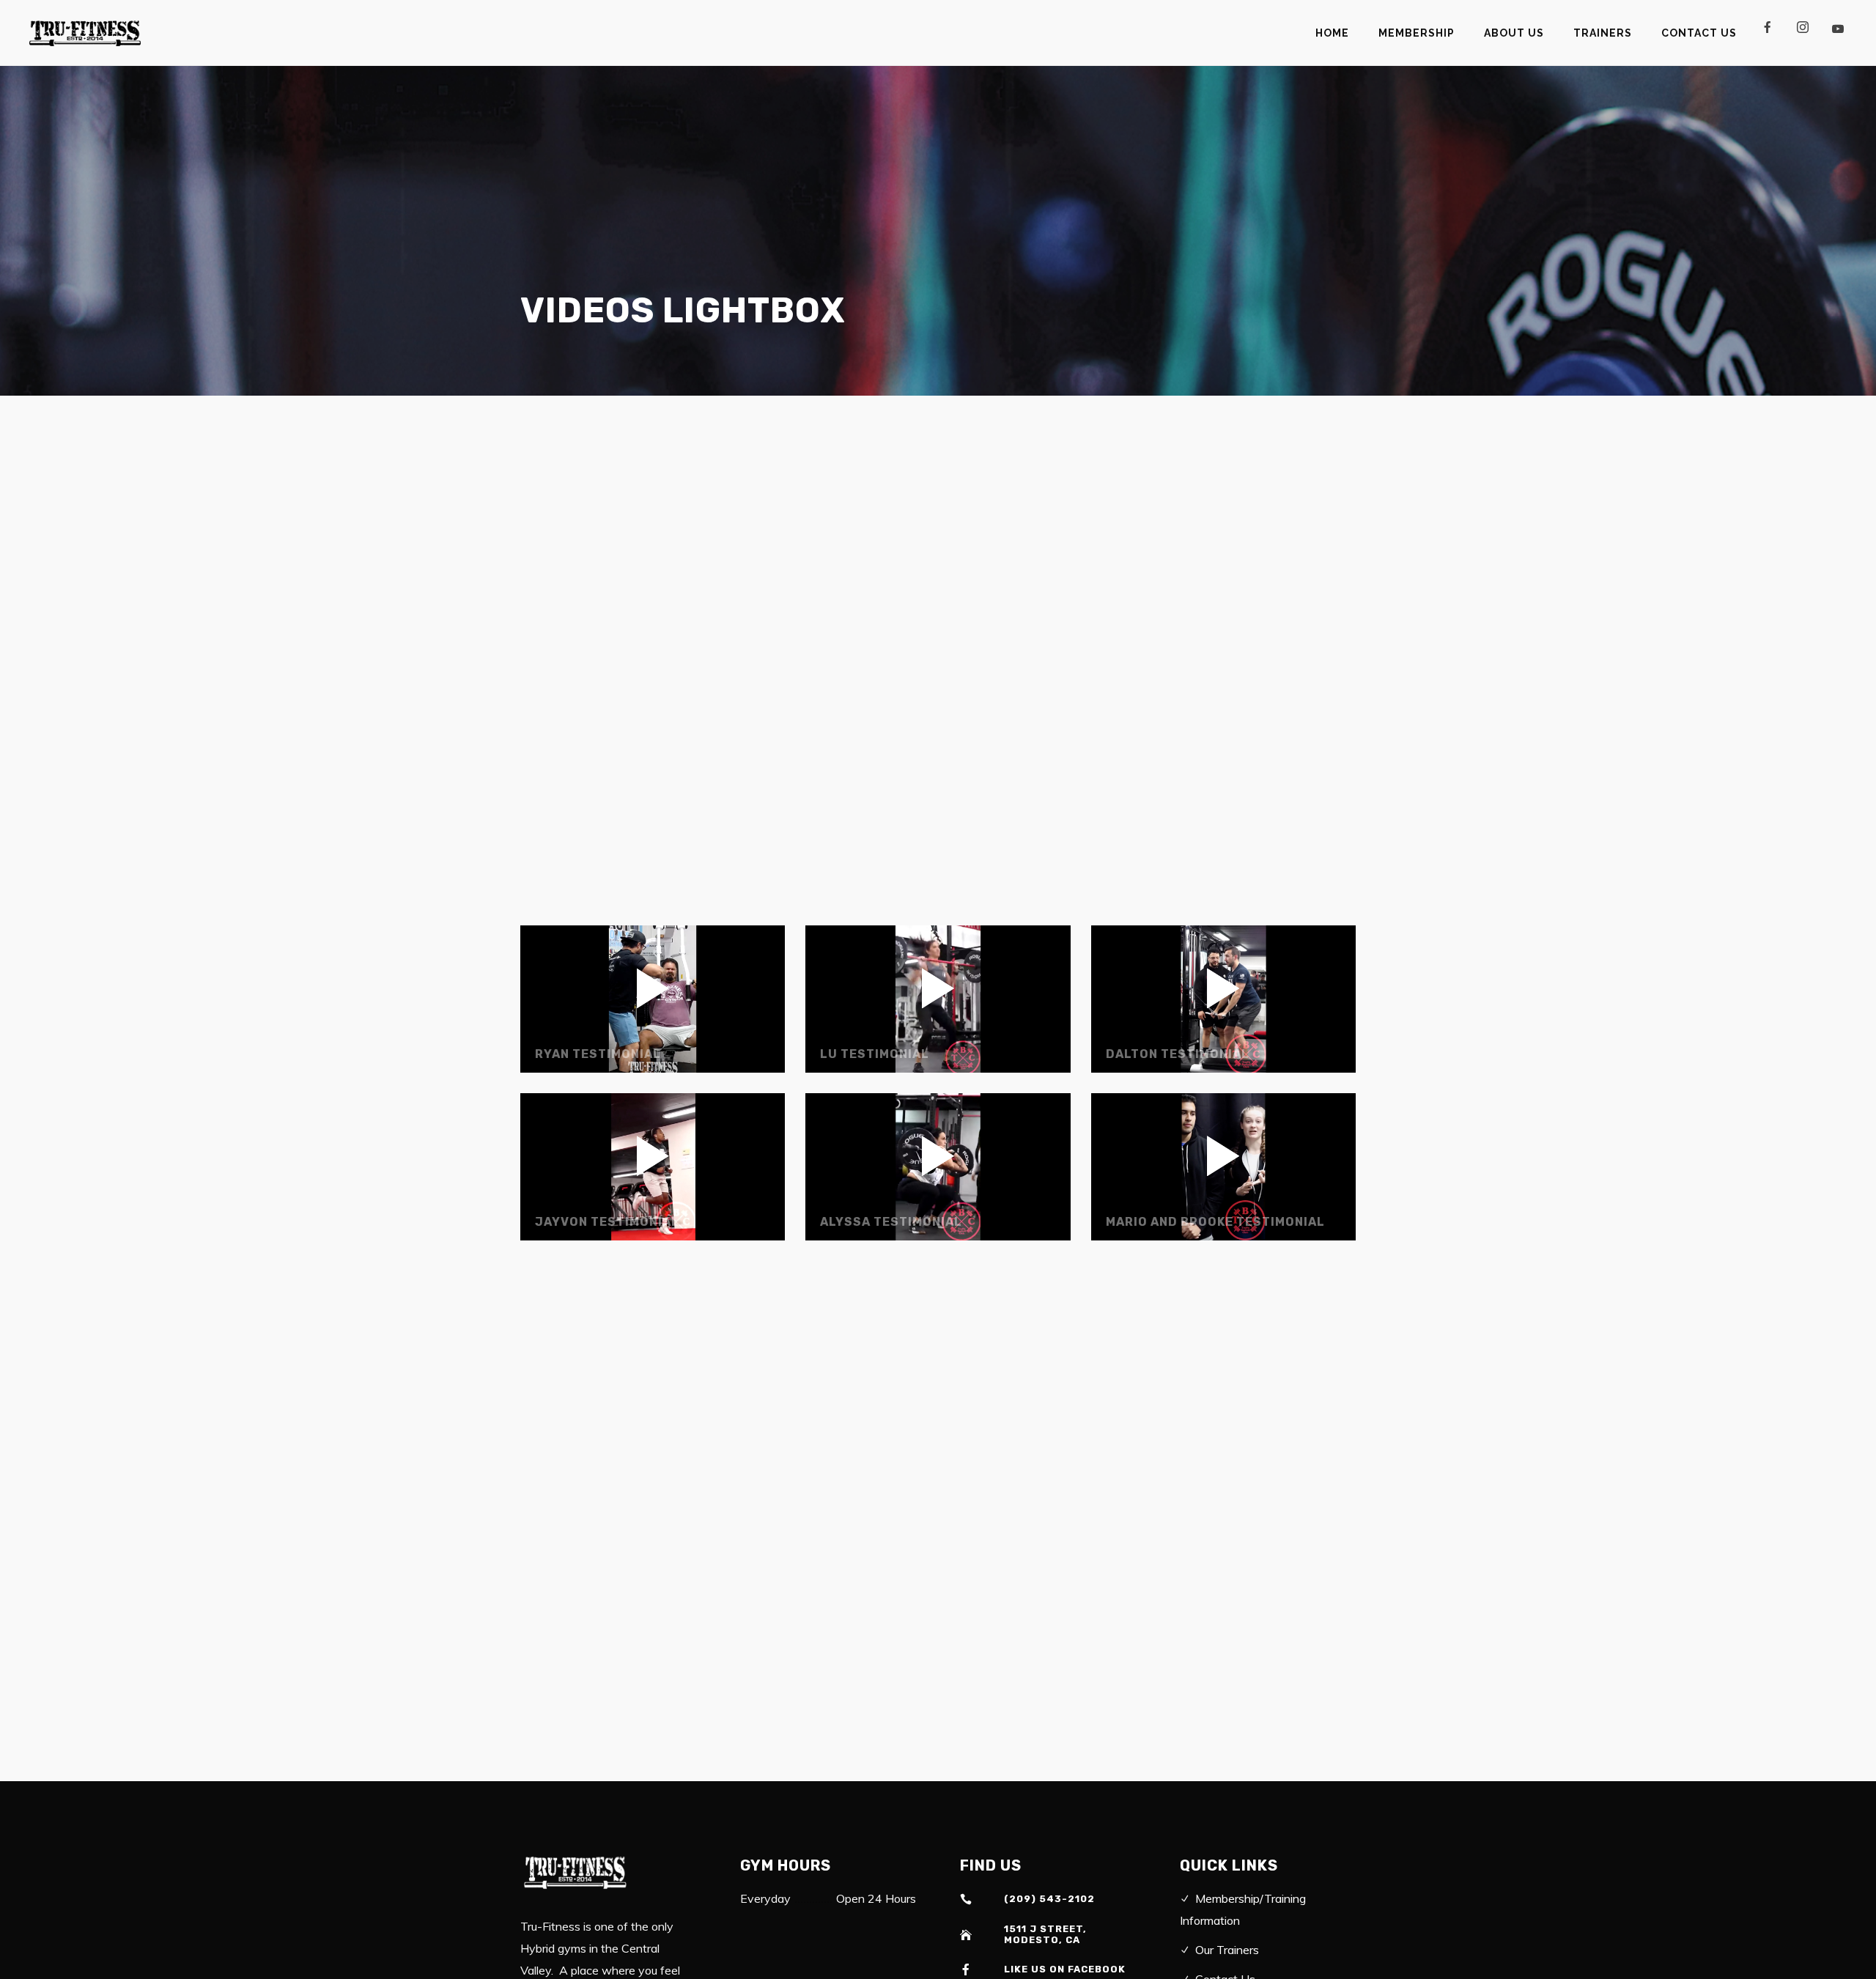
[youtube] (1837, 34)
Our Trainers (1227, 1950)
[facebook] (1773, 33)
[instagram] (1809, 33)
